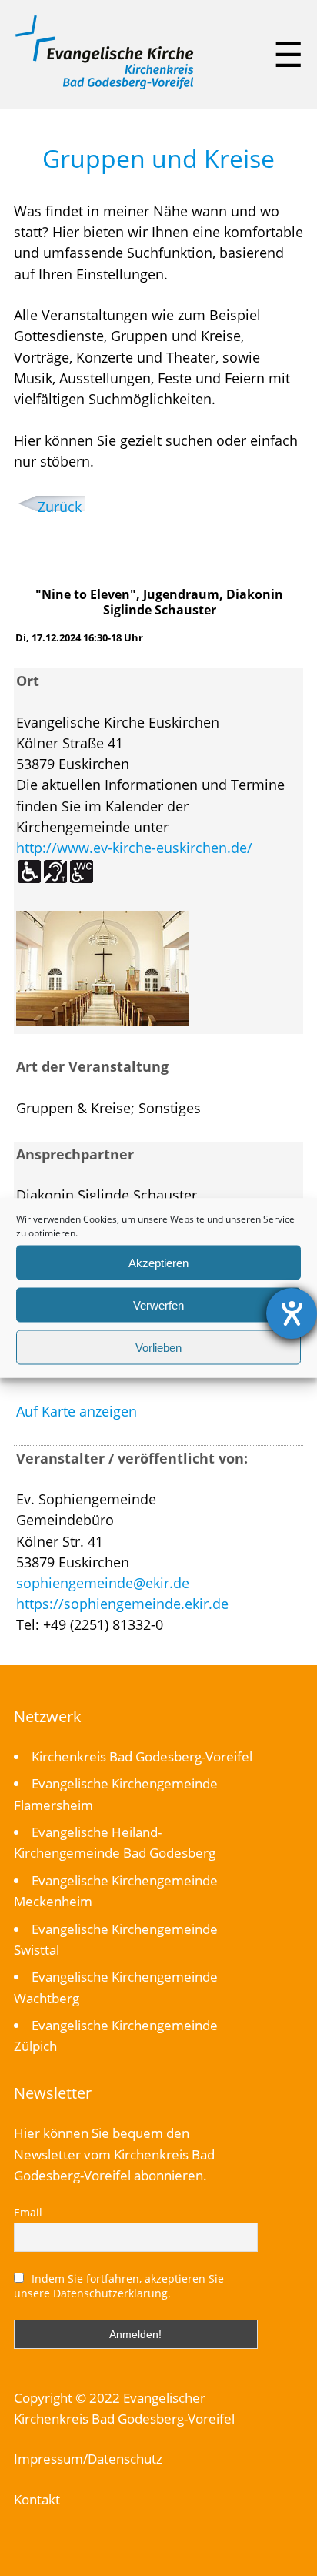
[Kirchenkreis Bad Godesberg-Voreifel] (104, 85)
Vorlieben (158, 1347)
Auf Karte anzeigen (77, 1411)
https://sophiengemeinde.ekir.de (122, 1604)
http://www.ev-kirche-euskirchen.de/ (134, 848)
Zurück (60, 507)
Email (28, 2212)
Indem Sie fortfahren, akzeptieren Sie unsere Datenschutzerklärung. (119, 2286)
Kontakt (37, 2499)
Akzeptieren (158, 1262)
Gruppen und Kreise (158, 158)
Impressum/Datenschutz (88, 2459)
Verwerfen (158, 1305)
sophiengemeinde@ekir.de (103, 1583)
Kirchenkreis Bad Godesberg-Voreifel (142, 1756)
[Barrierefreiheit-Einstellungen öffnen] (292, 1313)
